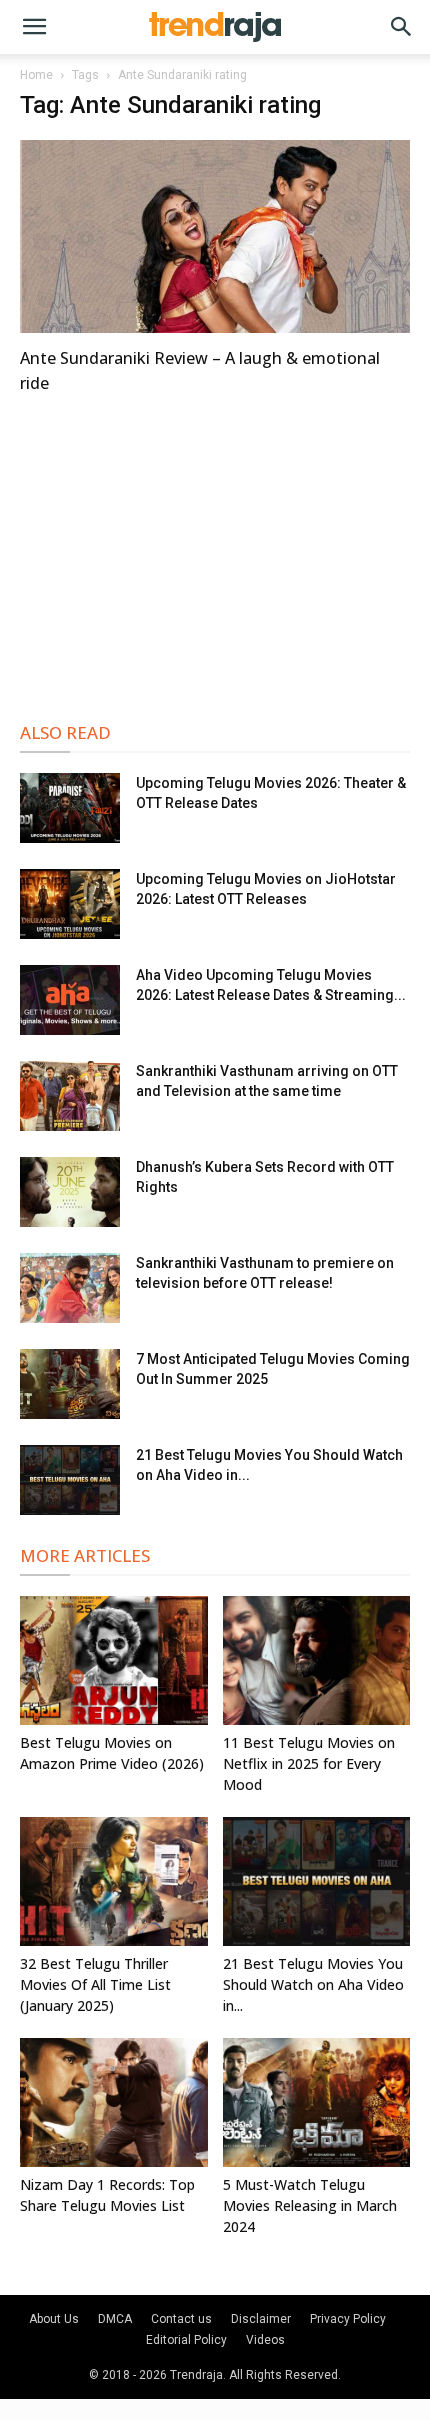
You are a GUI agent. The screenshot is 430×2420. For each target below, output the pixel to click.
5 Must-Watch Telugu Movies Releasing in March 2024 (310, 2205)
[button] (34, 27)
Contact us (181, 2319)
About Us (54, 2319)
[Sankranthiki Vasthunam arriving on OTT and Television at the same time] (70, 1096)
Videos (265, 2340)
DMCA (115, 2319)
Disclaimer (261, 2319)
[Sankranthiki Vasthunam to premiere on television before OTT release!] (70, 1288)
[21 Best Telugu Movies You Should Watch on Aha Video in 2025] (70, 1480)
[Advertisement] (215, 555)
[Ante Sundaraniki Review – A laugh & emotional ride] (215, 236)
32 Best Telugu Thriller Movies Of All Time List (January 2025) (95, 1984)
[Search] (402, 27)
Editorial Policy (186, 2340)
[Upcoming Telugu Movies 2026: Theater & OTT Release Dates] (70, 808)
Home (36, 75)
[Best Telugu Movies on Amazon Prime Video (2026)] (114, 1660)
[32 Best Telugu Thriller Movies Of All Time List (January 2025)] (114, 1881)
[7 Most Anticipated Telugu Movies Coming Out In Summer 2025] (70, 1384)
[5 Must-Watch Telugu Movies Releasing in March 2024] (317, 2102)
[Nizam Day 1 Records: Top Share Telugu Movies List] (114, 2102)
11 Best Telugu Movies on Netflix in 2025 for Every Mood (309, 1763)
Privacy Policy (348, 2319)
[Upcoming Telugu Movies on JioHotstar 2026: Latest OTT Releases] (70, 904)
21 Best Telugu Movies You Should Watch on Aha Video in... (313, 1984)
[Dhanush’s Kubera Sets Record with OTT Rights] (70, 1192)
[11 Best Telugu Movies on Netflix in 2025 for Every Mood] (317, 1660)
